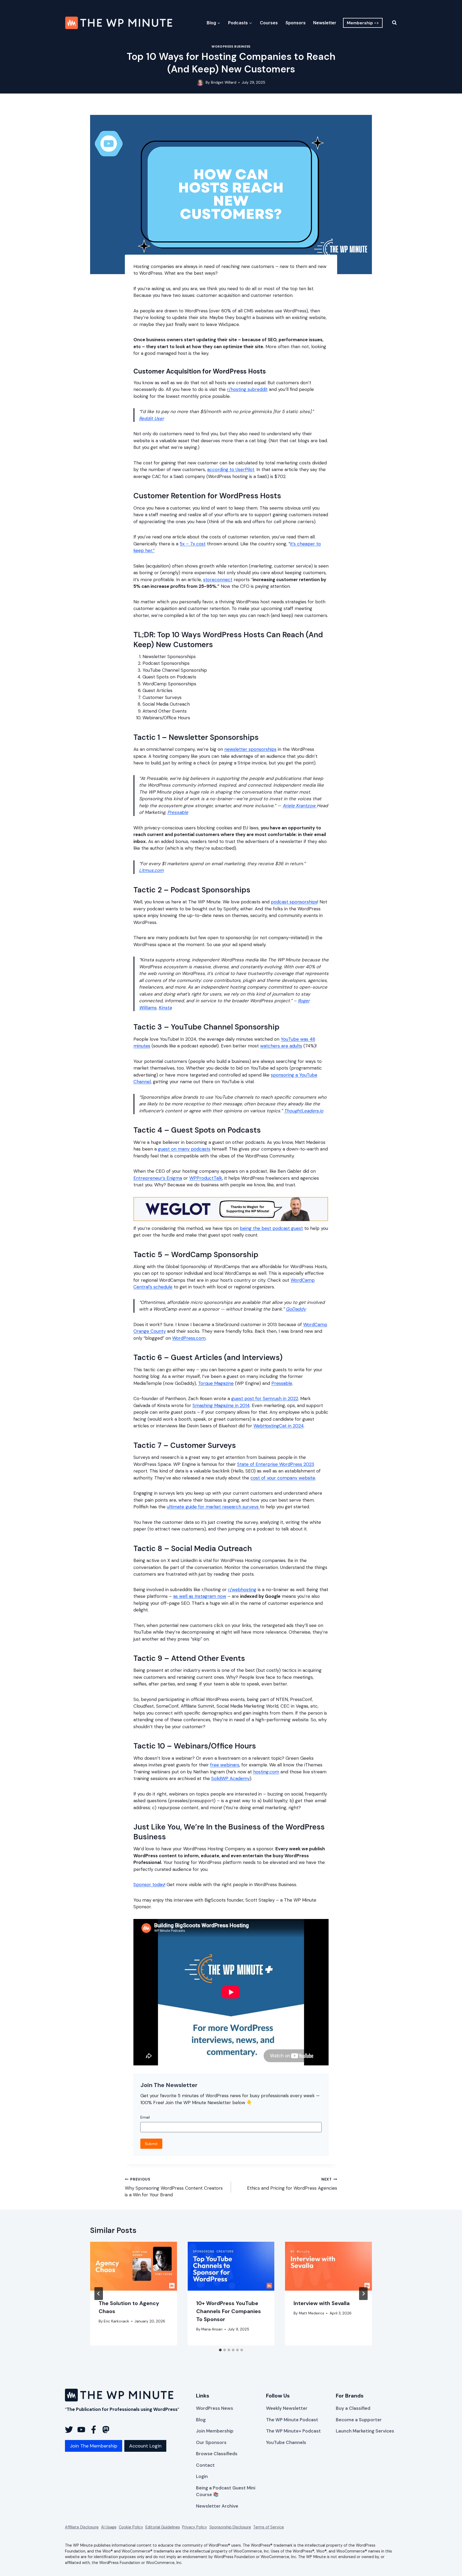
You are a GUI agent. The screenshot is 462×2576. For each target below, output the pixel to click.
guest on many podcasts (184, 1149)
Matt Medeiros (312, 2313)
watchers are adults (281, 1046)
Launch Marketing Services (365, 2431)
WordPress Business (231, 46)
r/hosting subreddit (247, 389)
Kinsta (165, 1008)
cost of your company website (283, 1478)
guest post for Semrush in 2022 (265, 1398)
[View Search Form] (391, 23)
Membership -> (363, 23)
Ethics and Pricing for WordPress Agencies (292, 2184)
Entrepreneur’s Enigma (158, 1178)
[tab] (220, 2350)
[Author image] (200, 83)
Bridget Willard (224, 82)
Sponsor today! (149, 1885)
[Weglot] (231, 1209)
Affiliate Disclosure (82, 2527)
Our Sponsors (211, 2442)
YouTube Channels (286, 2442)
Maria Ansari (212, 2329)
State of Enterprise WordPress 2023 (276, 1464)
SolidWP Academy (230, 1778)
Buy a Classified (353, 2408)
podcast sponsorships (294, 902)
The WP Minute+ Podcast (293, 2431)
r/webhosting (242, 1590)
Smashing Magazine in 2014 (221, 1405)
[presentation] (134, 2266)
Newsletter (325, 23)
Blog (201, 2420)
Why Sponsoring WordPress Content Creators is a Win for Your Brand (174, 2188)
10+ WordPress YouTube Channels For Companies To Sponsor (229, 2311)
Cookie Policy (131, 2527)
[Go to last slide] (99, 2294)
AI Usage (109, 2527)
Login (202, 2476)
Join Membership (215, 2431)
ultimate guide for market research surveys (213, 1507)
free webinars (225, 1765)
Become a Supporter (359, 2420)
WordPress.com (189, 1338)
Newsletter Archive (217, 2506)
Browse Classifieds (217, 2454)
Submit (151, 2144)
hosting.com (266, 1772)
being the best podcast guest (271, 1228)
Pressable (178, 812)
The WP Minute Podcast (292, 2420)
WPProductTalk (206, 1178)
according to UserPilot (231, 469)
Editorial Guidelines (163, 2527)
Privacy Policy (195, 2527)
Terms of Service (269, 2527)
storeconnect (218, 580)
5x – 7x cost (193, 544)
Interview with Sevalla (322, 2303)
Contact (205, 2465)
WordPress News (215, 2408)
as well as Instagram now (200, 1596)
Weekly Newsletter (287, 2408)
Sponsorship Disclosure (230, 2527)
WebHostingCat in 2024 (279, 1426)
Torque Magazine (216, 1383)
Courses (269, 23)
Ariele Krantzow (300, 806)
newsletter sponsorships (250, 749)
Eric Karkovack (116, 2321)
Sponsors (296, 23)
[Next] (363, 2294)
